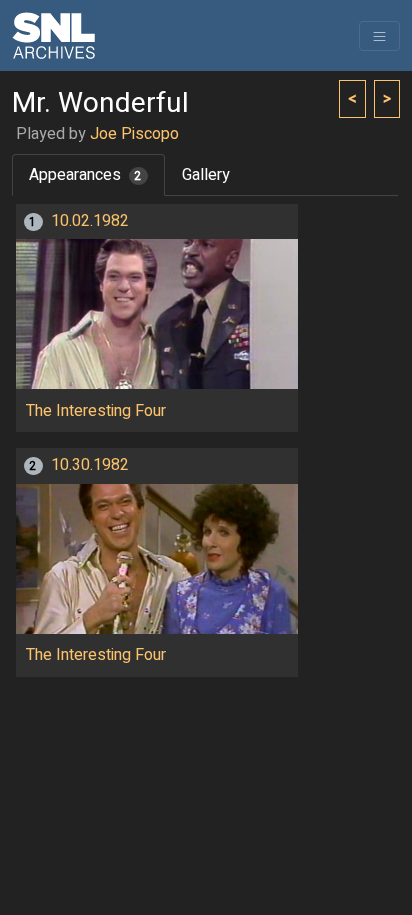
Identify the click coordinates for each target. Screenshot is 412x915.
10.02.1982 (90, 221)
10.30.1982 (90, 465)
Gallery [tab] (206, 175)
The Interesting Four (96, 411)
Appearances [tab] (85, 175)
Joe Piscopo (134, 134)
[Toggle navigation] (379, 36)
